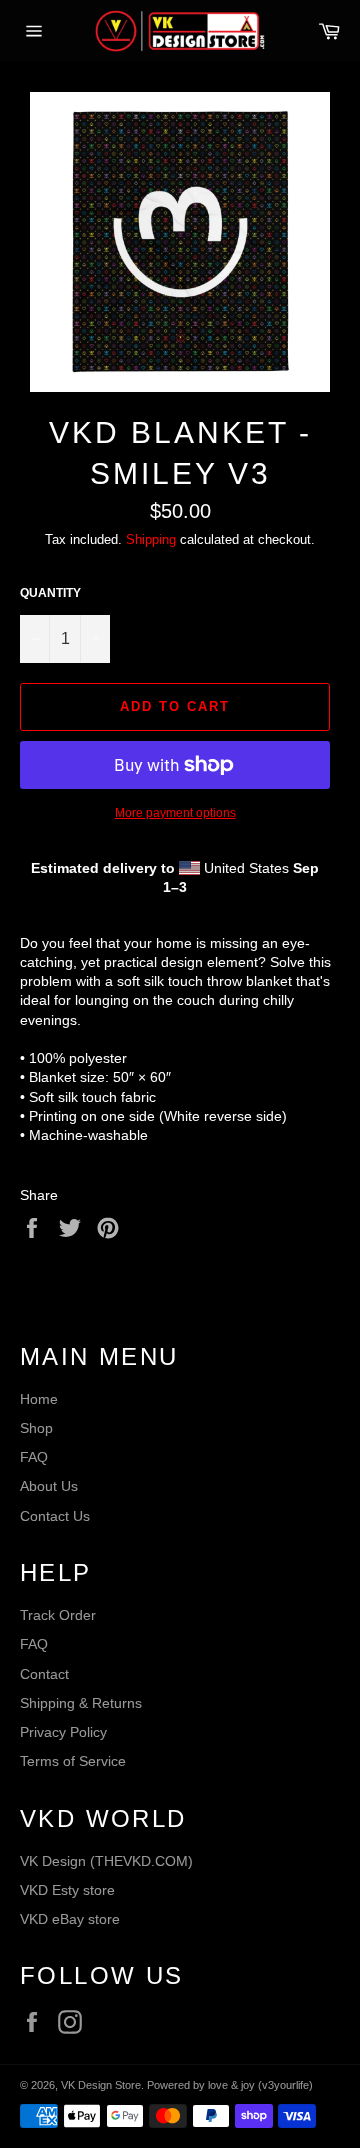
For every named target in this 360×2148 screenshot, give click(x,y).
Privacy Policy (63, 1732)
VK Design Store (101, 2085)
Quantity (50, 593)
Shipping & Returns (81, 1703)
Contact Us (55, 1516)
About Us (49, 1486)
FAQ (34, 1457)
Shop (36, 1428)
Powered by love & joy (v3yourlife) (230, 2085)
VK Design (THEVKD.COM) (106, 1861)
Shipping (151, 539)
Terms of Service (73, 1761)
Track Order (58, 1615)
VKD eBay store (70, 1919)
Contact (44, 1674)
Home (39, 1399)
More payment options (175, 813)
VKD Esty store (67, 1890)
